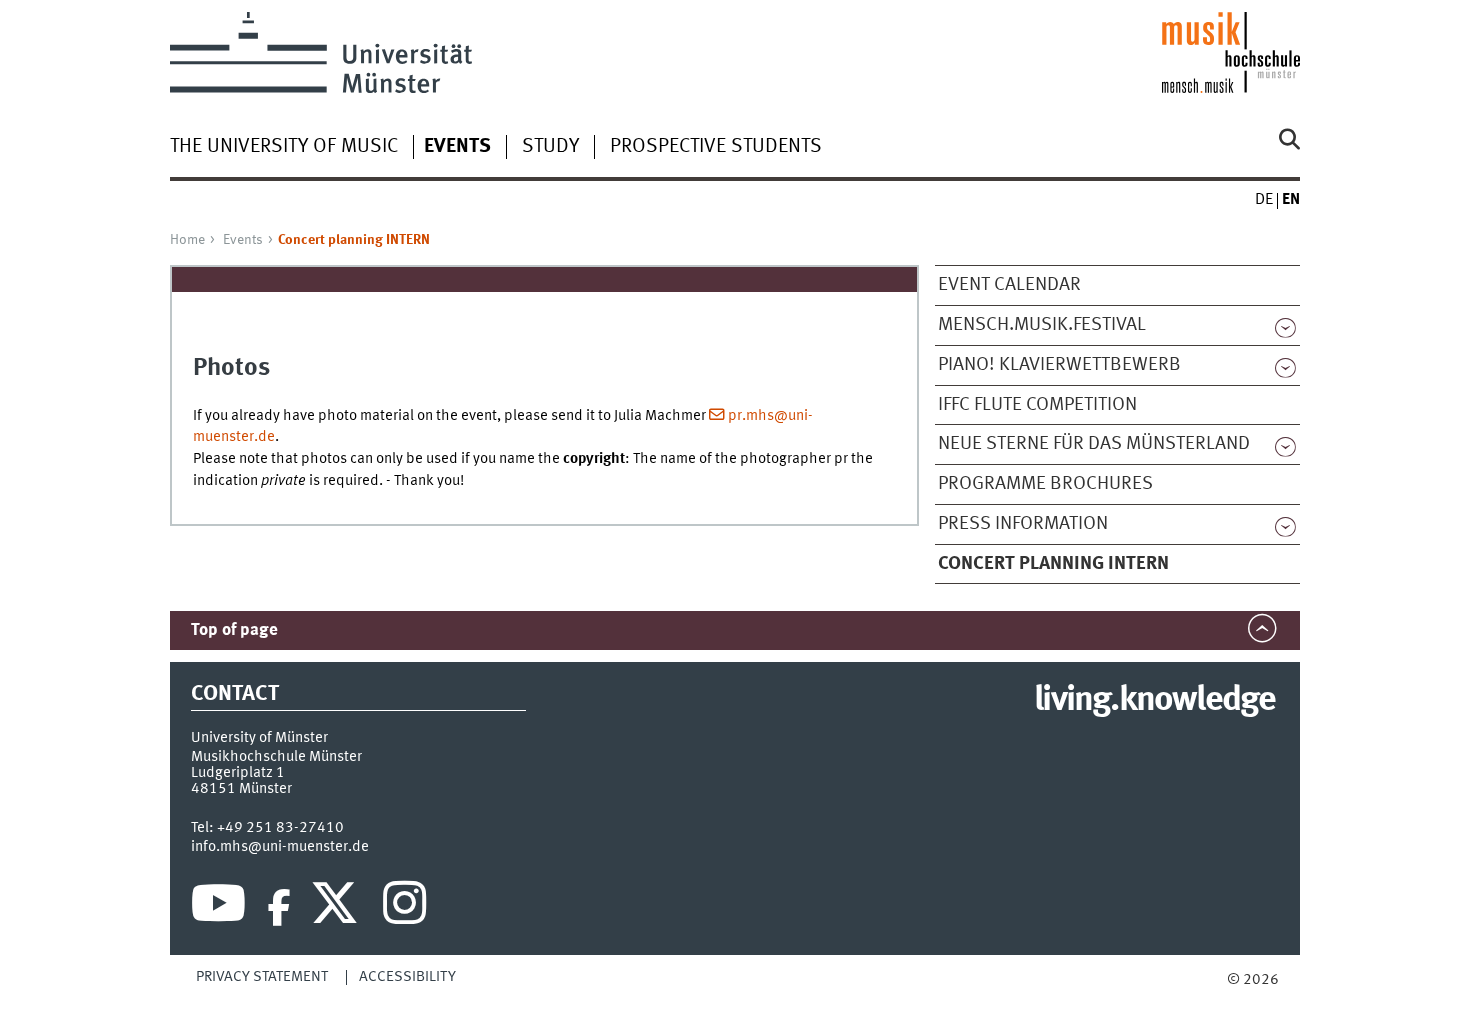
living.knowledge (1154, 701)
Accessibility (407, 977)
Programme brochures (1045, 484)
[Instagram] (404, 908)
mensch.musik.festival (1042, 325)
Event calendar (1009, 285)
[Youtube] (218, 908)
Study (550, 147)
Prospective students (716, 147)
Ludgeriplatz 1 (238, 773)
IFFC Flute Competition (1037, 405)
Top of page (234, 630)
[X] (337, 908)
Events (243, 240)
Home (187, 240)
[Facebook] (279, 908)
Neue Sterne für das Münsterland (1094, 444)
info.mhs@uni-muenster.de (280, 847)
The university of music (284, 147)
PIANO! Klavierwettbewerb (1059, 365)
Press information (1023, 524)
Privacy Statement (262, 977)
